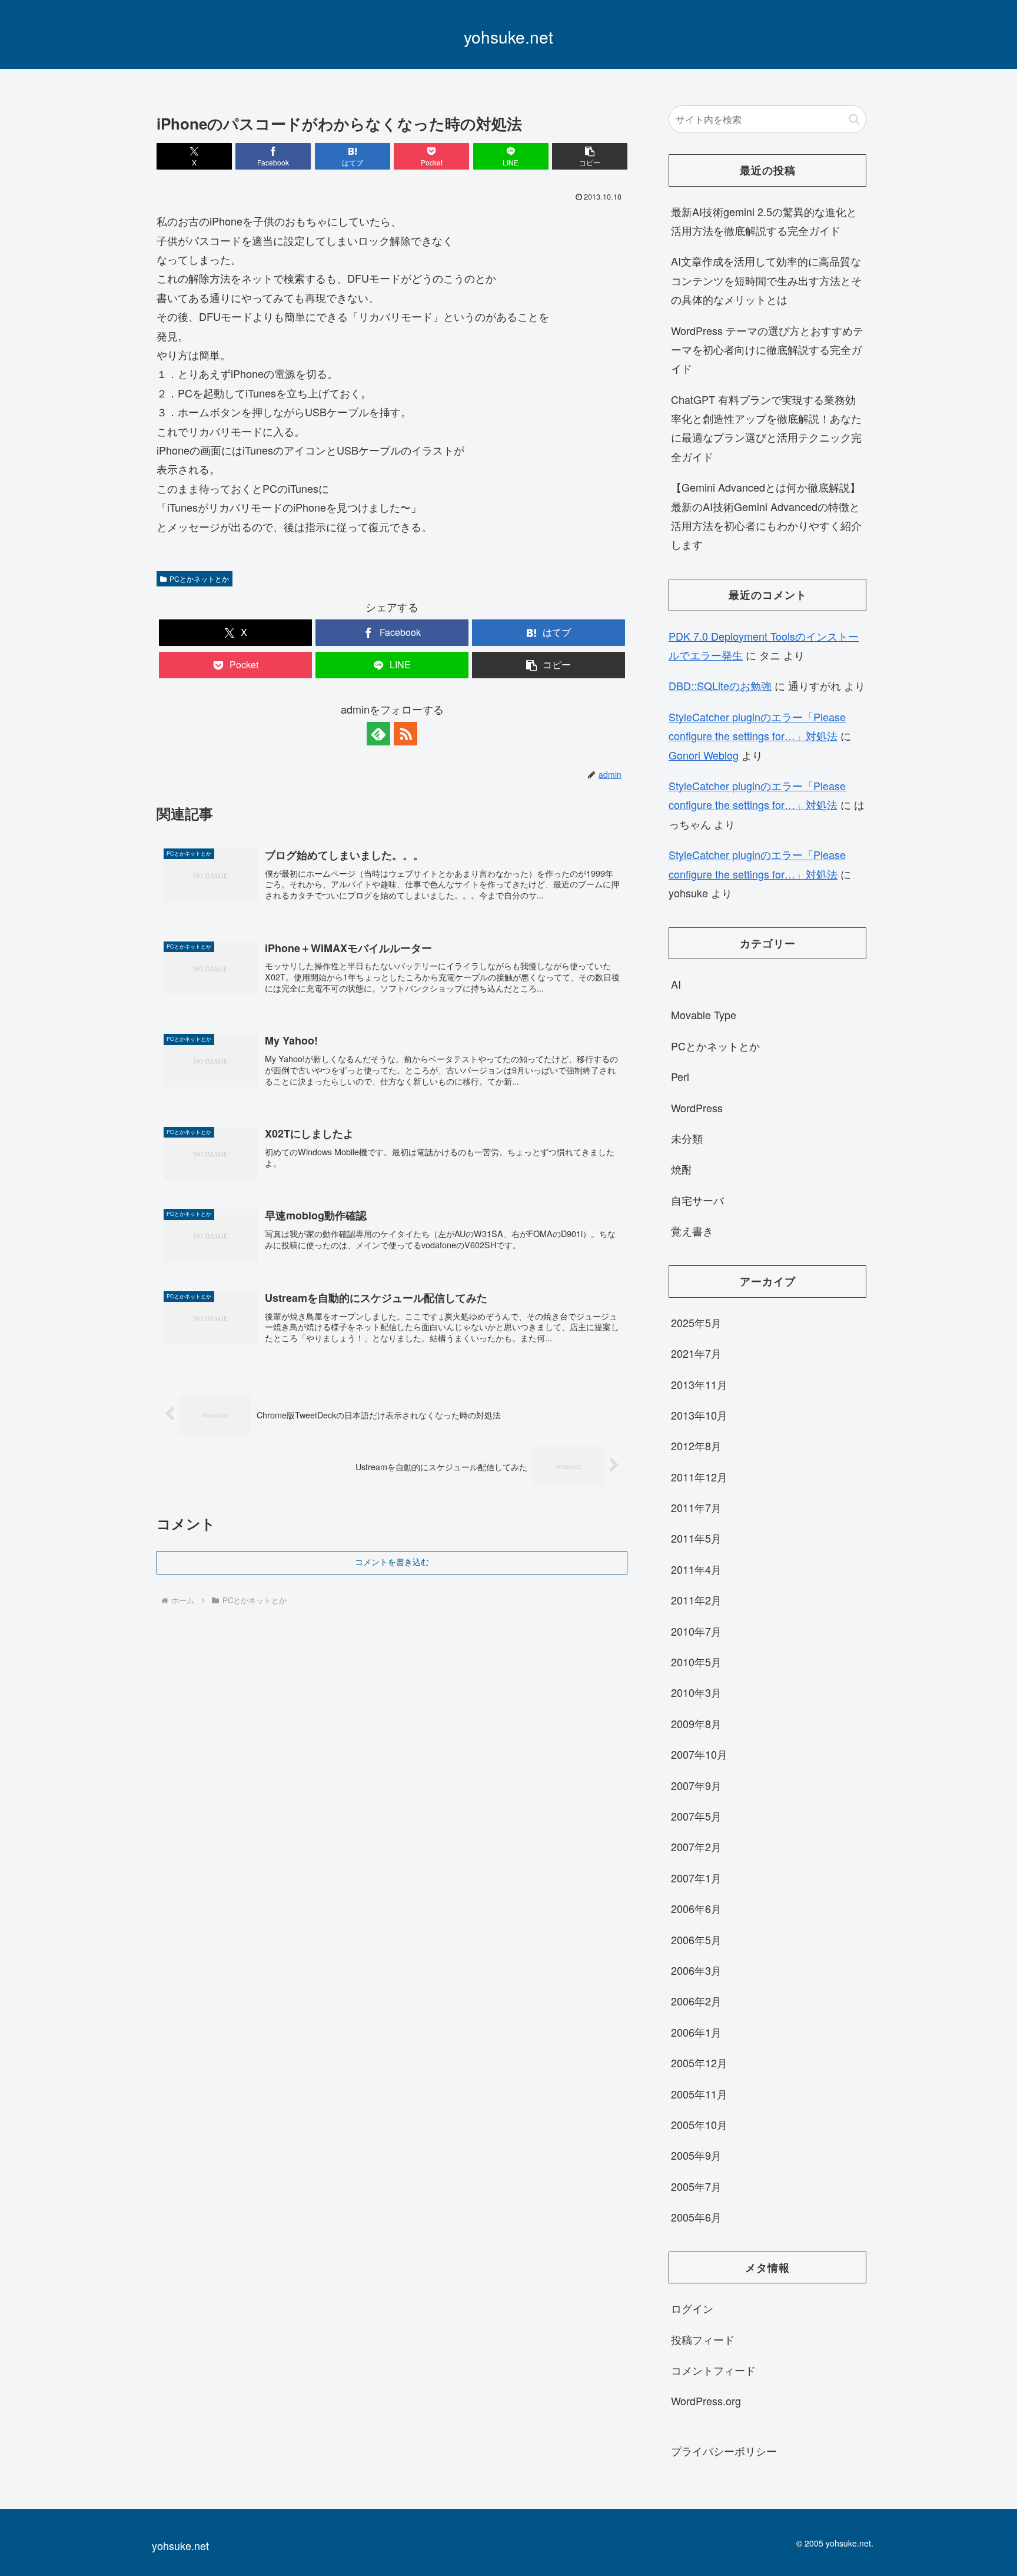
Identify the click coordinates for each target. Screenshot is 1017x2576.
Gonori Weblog (704, 755)
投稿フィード (703, 2339)
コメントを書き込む (392, 1562)
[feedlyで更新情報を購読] (378, 734)
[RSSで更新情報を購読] (406, 734)
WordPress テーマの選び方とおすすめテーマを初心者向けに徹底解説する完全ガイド (767, 349)
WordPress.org (706, 2401)
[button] (590, 156)
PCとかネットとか (199, 578)
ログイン (692, 2308)
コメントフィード (713, 2370)
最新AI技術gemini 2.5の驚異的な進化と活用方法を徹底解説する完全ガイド (764, 221)
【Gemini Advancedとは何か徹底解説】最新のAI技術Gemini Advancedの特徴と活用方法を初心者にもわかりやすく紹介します (766, 515)
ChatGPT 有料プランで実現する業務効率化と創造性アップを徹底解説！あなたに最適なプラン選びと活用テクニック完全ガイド (766, 428)
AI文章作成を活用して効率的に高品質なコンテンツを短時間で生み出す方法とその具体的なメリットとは (766, 280)
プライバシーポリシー (724, 2451)
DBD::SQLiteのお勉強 (720, 685)
